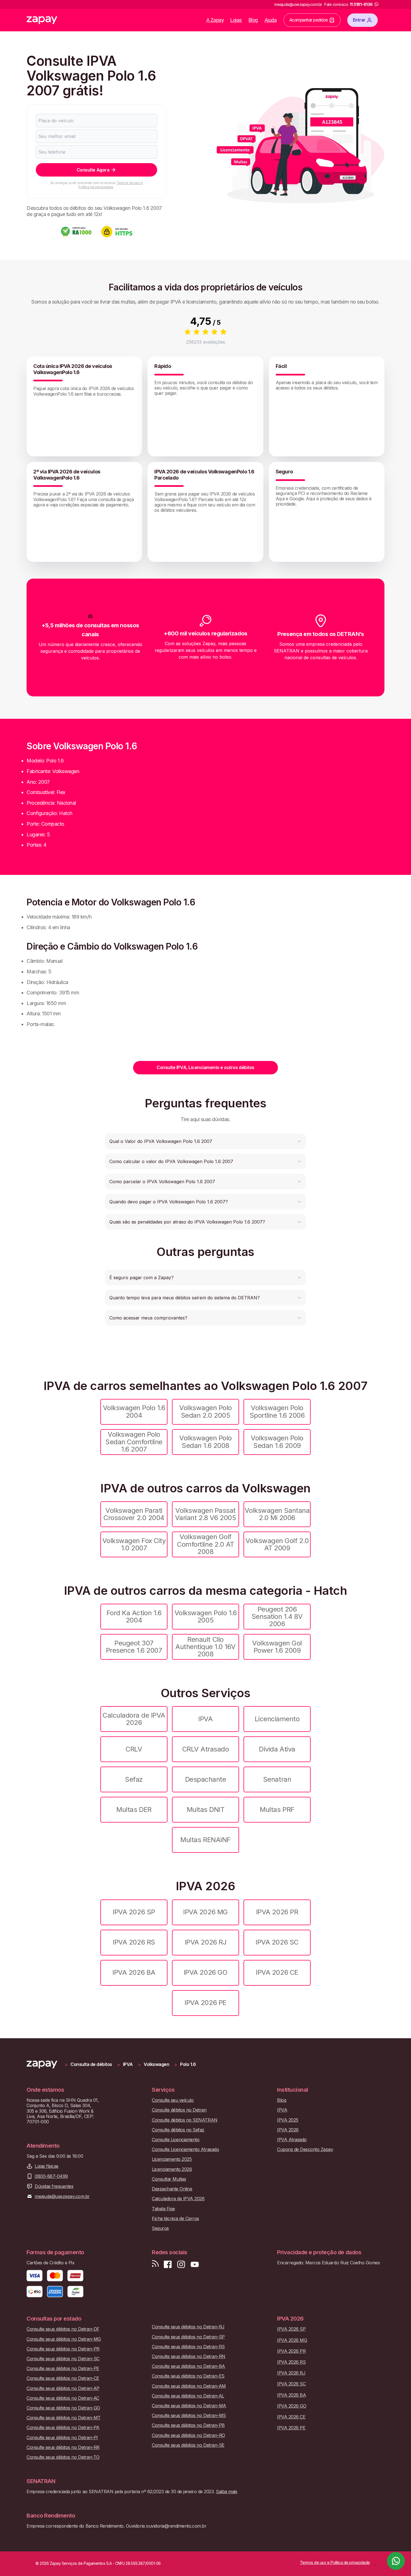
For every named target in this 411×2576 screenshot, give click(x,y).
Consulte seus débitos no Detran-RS (188, 2347)
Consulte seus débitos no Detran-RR (63, 2447)
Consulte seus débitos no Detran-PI (62, 2438)
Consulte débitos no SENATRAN (185, 2120)
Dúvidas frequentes (54, 2186)
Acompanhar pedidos (309, 20)
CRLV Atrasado (206, 1749)
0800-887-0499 (51, 2176)
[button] (206, 1141)
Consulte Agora (93, 170)
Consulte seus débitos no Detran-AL (188, 2396)
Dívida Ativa (277, 1749)
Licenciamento (277, 1719)
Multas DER (134, 1810)
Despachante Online (172, 2189)
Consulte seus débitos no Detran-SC (63, 2359)
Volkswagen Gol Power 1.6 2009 (277, 1647)
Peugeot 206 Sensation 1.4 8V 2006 (277, 1617)
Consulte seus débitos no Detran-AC (63, 2398)
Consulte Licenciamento (176, 2140)
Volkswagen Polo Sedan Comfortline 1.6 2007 (134, 1442)
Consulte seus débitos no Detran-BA (188, 2366)
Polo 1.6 (188, 2064)
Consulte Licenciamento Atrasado (185, 2149)
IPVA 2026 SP (134, 1912)
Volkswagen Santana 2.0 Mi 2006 (277, 1514)
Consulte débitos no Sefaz (178, 2130)
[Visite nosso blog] (155, 2264)
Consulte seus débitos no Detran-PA (63, 2428)
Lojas (236, 20)
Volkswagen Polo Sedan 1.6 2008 (206, 1442)
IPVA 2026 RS (134, 1942)
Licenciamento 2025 (172, 2159)
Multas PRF (277, 1810)
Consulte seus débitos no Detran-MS (189, 2416)
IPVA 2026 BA (134, 1972)
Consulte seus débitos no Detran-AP (63, 2388)
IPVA (205, 1719)
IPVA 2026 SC (277, 1942)
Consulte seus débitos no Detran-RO (188, 2435)
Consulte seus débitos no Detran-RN (189, 2357)
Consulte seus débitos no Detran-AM (189, 2386)
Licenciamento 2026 (172, 2169)
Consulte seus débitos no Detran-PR (63, 2349)
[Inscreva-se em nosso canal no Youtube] (195, 2264)
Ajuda (271, 20)
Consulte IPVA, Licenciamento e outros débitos (205, 1067)
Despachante (206, 1779)
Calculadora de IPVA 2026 (134, 1719)
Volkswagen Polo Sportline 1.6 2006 (277, 1411)
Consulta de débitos (91, 2064)
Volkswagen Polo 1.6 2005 (206, 1616)
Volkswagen (156, 2064)
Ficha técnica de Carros (175, 2219)
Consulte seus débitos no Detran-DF (63, 2329)
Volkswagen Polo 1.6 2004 (134, 1411)
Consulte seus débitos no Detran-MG (64, 2339)
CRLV (134, 1749)
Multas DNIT (206, 1810)
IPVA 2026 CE (277, 1972)
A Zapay (215, 20)
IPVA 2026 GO (206, 1972)
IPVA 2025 (288, 2120)
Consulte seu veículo (173, 2100)
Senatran (277, 1779)
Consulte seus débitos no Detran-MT (64, 2418)
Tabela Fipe (163, 2209)
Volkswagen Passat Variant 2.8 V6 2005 (206, 1514)
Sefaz (134, 1779)
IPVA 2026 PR (277, 1912)
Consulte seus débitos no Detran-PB (188, 2425)
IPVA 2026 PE (205, 2003)
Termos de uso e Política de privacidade (110, 185)
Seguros (160, 2228)
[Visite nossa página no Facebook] (168, 2264)
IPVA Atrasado (292, 2140)
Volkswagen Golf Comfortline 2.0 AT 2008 (205, 1544)
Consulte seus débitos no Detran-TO (63, 2457)
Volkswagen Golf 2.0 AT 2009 (277, 1544)
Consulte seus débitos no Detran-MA (189, 2406)
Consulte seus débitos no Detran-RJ (188, 2327)
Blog (253, 20)
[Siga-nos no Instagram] (181, 2264)
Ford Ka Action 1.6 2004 (134, 1616)
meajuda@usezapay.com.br (62, 2196)
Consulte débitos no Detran (179, 2110)
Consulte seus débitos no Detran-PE (63, 2369)
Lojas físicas (47, 2166)
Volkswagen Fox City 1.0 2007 (134, 1544)
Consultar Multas (169, 2179)
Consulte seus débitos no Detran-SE (188, 2445)
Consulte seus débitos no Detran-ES (188, 2376)
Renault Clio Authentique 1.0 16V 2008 (206, 1647)
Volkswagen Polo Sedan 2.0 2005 (206, 1411)
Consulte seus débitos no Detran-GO (63, 2408)
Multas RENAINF (205, 1840)
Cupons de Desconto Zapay (305, 2149)
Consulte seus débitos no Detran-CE (63, 2378)
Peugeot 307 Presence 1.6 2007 (134, 1647)
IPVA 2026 (288, 2130)
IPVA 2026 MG (205, 1912)
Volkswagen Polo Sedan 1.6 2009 (277, 1442)
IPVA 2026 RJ (206, 1942)
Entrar (359, 20)
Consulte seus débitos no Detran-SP (188, 2337)
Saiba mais (226, 2492)
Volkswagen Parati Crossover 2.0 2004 (134, 1514)
